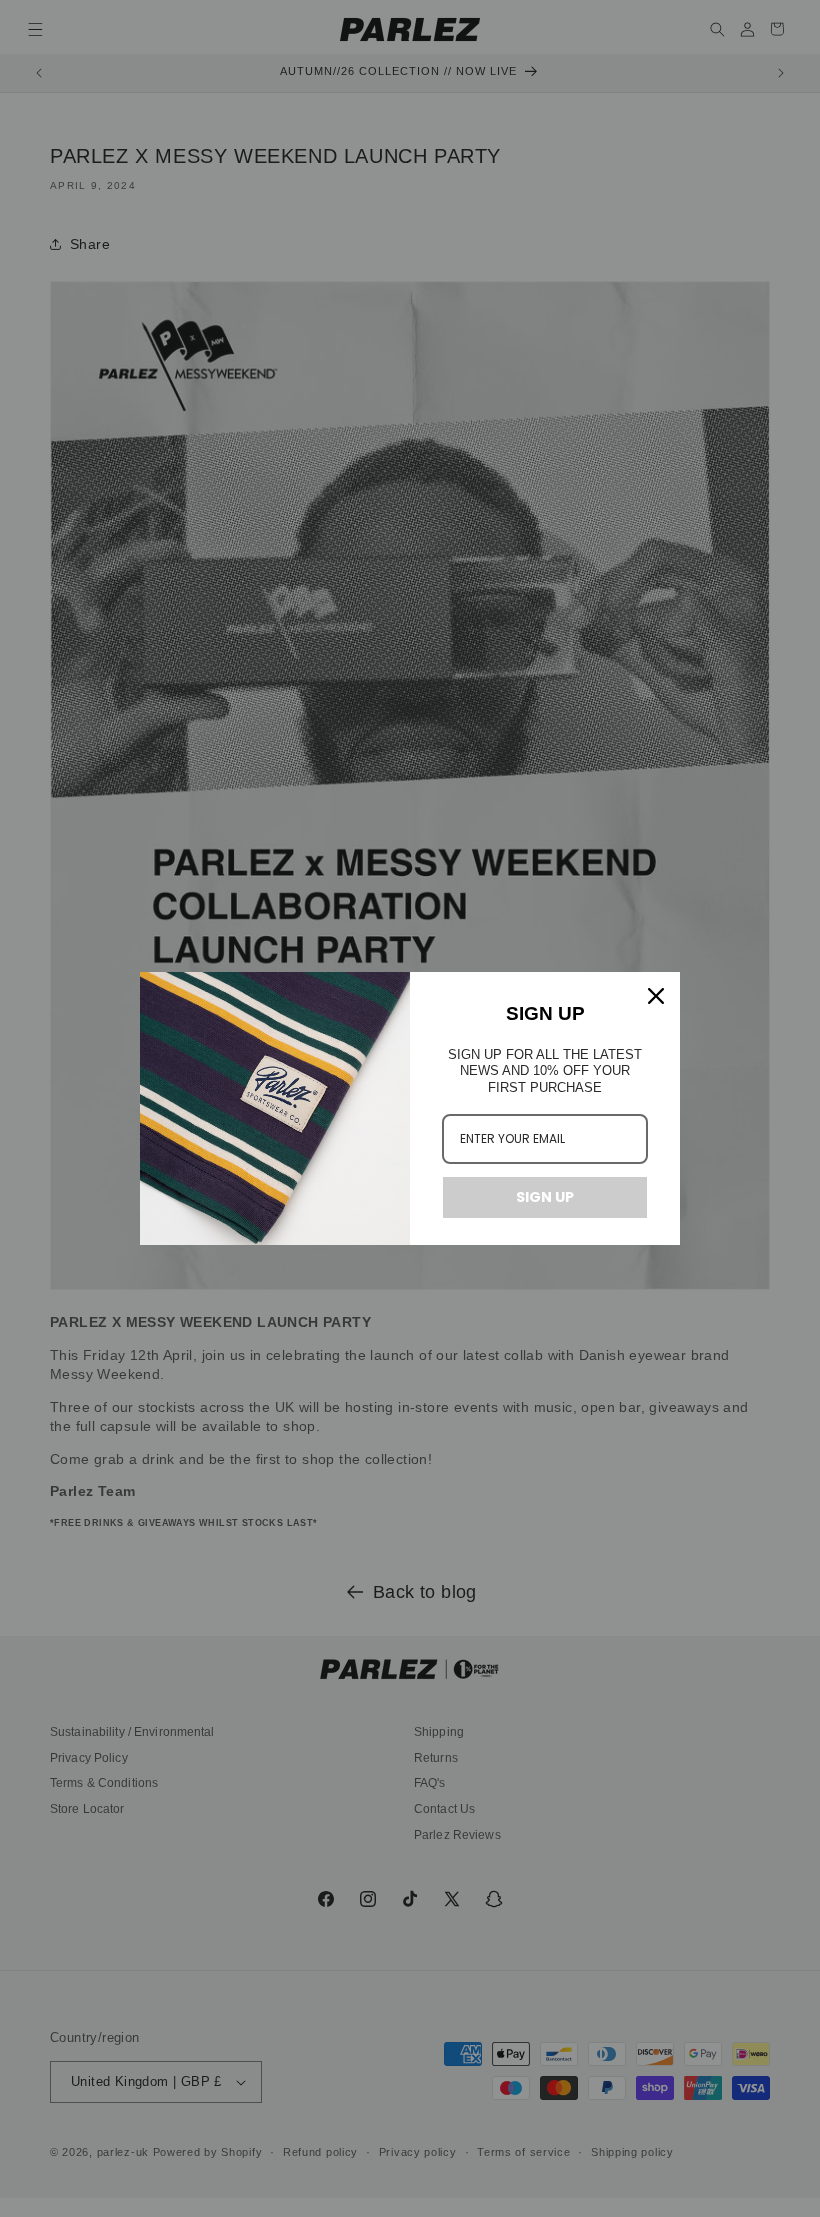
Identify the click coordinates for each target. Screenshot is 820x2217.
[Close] (656, 996)
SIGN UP (545, 1197)
